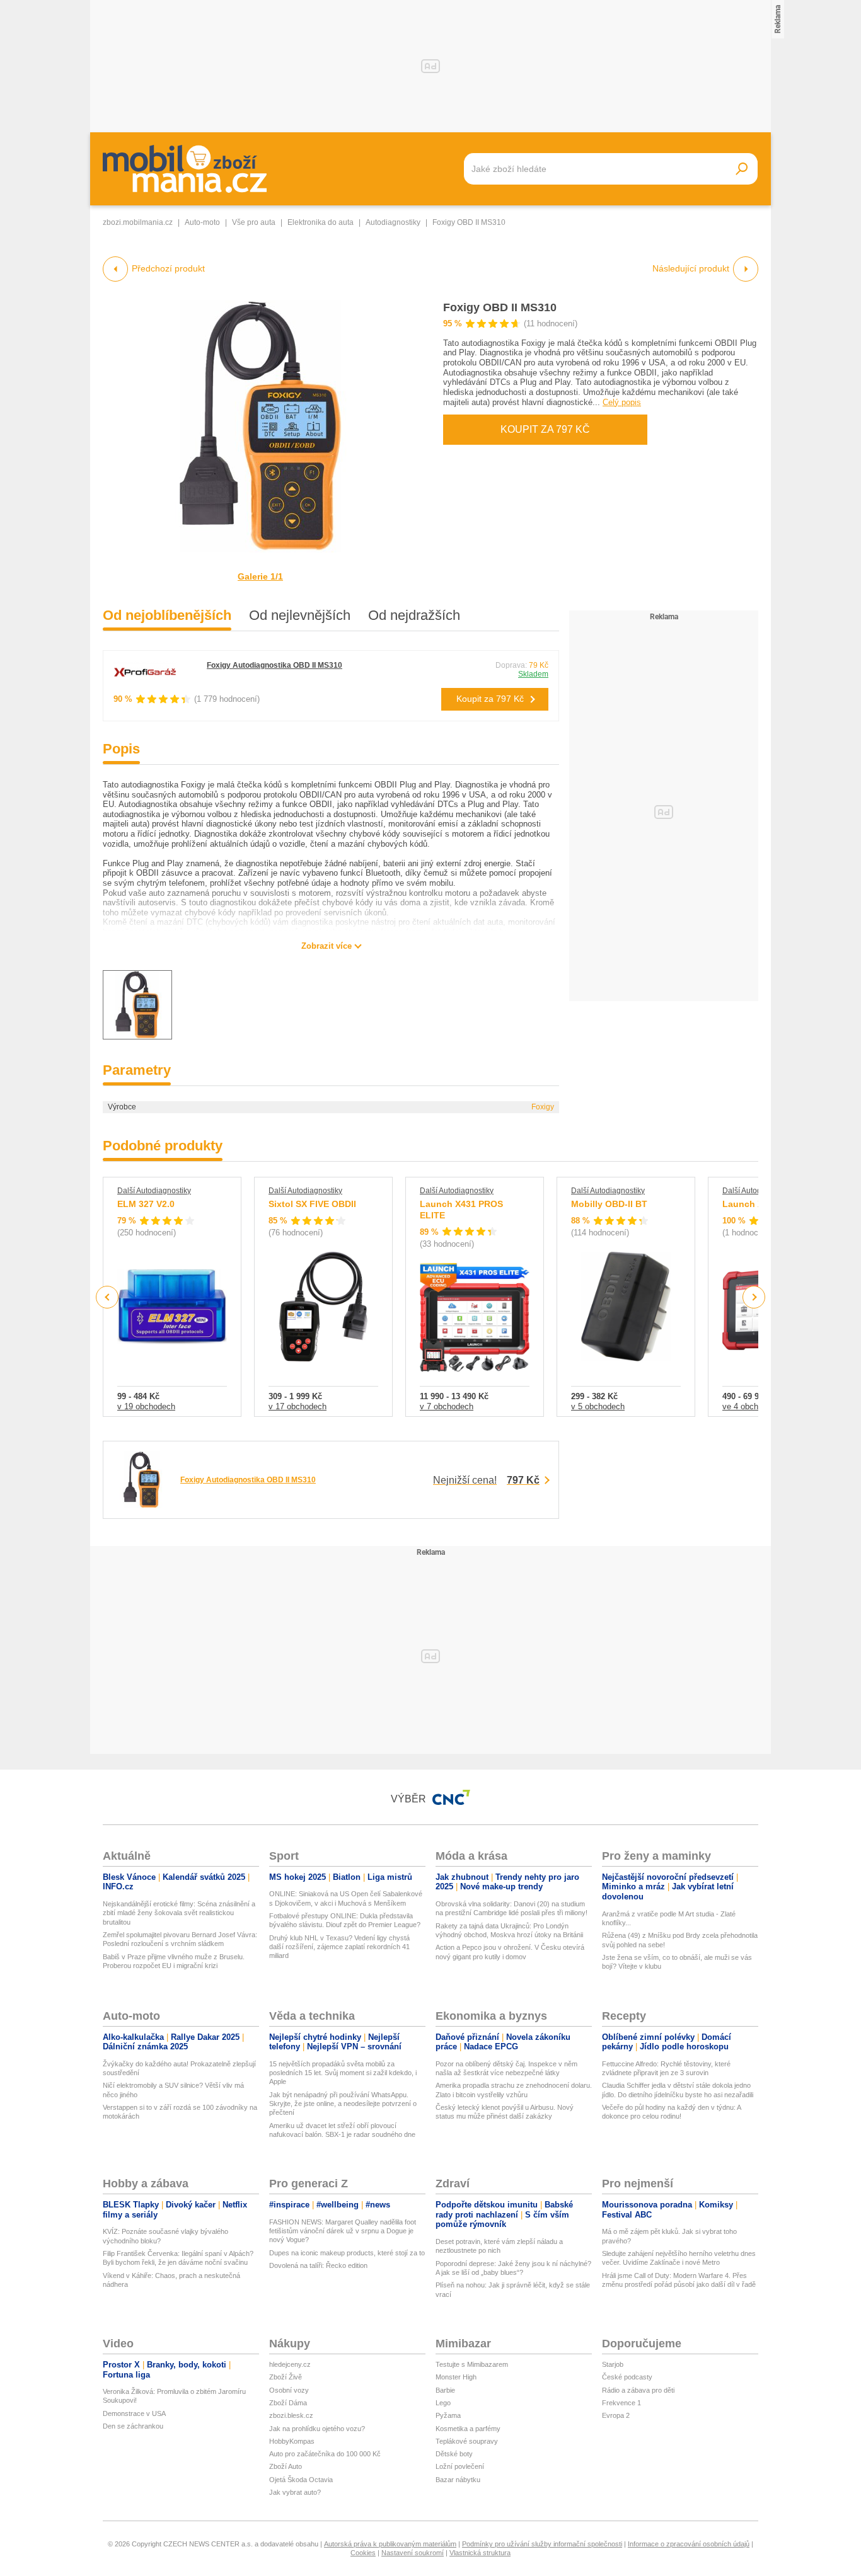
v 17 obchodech (298, 1406)
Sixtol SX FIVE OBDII (312, 1204)
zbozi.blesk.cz (291, 2415)
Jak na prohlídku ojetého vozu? (317, 2429)
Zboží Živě (286, 2377)
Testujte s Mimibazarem (472, 2364)
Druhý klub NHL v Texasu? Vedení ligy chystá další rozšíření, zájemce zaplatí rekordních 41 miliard (339, 1947)
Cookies (363, 2553)
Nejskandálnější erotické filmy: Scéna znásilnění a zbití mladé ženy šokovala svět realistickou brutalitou (179, 1913)
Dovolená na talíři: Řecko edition (318, 2265)
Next (754, 1297)
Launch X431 (750, 1204)
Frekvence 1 (621, 2403)
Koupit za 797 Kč (545, 429)
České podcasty (627, 2377)
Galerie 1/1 (260, 576)
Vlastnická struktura (480, 2553)
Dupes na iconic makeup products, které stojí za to (347, 2253)
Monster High (456, 2377)
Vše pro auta (254, 222)
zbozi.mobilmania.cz (138, 222)
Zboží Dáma (288, 2403)
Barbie (445, 2390)
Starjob (613, 2364)
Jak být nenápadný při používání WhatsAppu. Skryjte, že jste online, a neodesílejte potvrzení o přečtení (343, 2104)
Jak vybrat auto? (295, 2492)
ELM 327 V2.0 (146, 1204)
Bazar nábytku (458, 2480)
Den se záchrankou (133, 2426)
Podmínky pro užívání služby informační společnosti (542, 2544)
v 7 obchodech (447, 1406)
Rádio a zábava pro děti (638, 2390)
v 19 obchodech (146, 1406)
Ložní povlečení (460, 2466)
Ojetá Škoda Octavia (301, 2480)
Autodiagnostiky (393, 222)
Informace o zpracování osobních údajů (689, 2544)
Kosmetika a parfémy (468, 2429)
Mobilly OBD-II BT (609, 1204)
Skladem (533, 674)
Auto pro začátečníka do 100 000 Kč (325, 2454)
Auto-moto (202, 222)
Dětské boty (454, 2454)
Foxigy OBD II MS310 (500, 307)
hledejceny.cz (290, 2364)
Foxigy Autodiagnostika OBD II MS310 (274, 665)
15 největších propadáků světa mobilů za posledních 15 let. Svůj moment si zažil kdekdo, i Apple (343, 2073)
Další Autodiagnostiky (154, 1191)
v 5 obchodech (598, 1406)
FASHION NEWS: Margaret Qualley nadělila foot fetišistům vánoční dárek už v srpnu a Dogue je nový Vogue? (343, 2231)
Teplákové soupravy (467, 2441)
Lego (443, 2403)
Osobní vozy (289, 2390)
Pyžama (448, 2415)
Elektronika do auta (321, 222)
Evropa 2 (616, 2415)
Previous (107, 1297)
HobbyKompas (292, 2441)
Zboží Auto (286, 2466)
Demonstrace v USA (134, 2413)
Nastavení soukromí (413, 2553)
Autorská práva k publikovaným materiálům (390, 2544)
